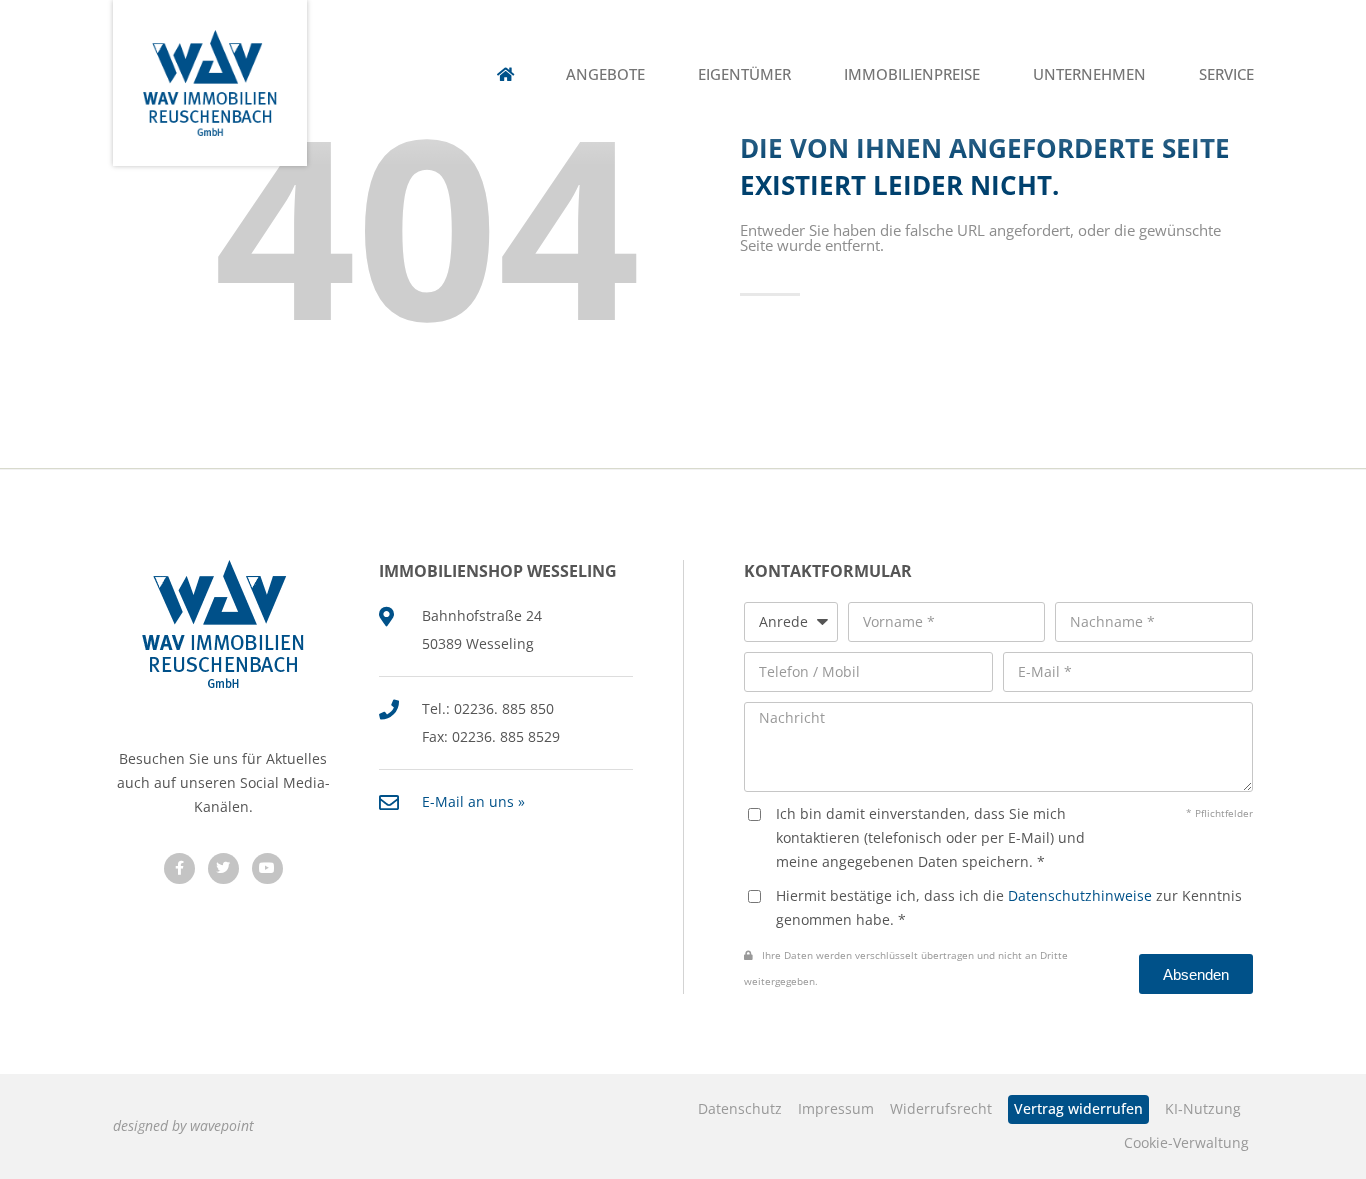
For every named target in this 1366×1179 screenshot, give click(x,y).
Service (1226, 74)
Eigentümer (744, 74)
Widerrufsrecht (941, 1108)
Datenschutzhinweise (1080, 895)
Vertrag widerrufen (1078, 1108)
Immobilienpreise (912, 74)
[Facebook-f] (179, 868)
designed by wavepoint (183, 1125)
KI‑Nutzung (1203, 1108)
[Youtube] (267, 868)
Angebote (605, 74)
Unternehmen (1089, 74)
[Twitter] (223, 868)
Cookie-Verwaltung (1186, 1142)
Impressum (836, 1108)
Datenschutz (740, 1108)
